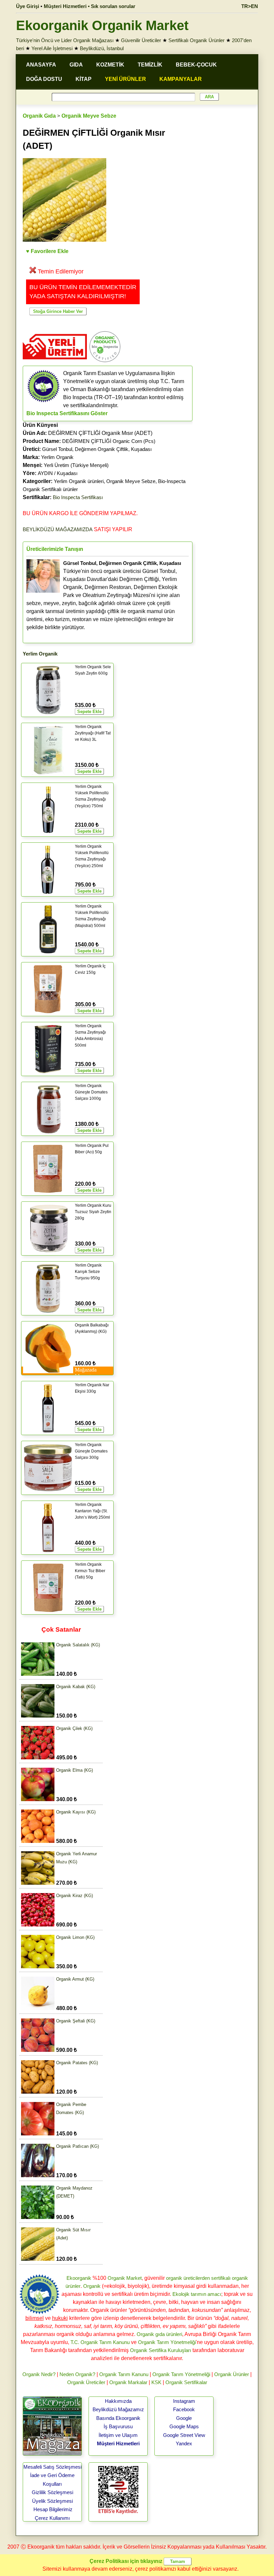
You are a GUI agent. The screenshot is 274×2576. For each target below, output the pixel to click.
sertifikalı (221, 2278)
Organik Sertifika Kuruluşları (161, 2350)
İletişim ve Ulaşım (118, 2435)
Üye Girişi (28, 6)
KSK (156, 2382)
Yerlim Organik (57, 457)
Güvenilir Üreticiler (141, 40)
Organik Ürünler (232, 2374)
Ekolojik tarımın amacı (197, 2294)
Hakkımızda (118, 2401)
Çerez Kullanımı (52, 2518)
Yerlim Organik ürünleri (79, 481)
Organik (92, 2286)
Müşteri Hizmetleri (118, 2443)
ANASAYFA (41, 65)
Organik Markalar (128, 2382)
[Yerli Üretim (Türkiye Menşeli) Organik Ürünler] (55, 362)
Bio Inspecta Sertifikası (78, 497)
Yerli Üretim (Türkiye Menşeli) (76, 465)
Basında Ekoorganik (118, 2418)
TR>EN (250, 6)
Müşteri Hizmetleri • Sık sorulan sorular (90, 6)
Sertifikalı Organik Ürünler (196, 40)
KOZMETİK (110, 65)
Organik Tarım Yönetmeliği (167, 2342)
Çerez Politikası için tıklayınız (126, 2561)
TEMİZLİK (150, 65)
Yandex (184, 2443)
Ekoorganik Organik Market (102, 25)
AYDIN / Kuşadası (58, 473)
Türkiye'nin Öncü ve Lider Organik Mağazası (65, 40)
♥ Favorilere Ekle (47, 251)
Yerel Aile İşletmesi (52, 48)
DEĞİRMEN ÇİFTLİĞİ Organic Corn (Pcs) (109, 441)
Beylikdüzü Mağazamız (118, 2409)
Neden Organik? (77, 2374)
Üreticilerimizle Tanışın (55, 549)
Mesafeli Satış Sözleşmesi (52, 2467)
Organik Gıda (39, 116)
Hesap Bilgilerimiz (53, 2509)
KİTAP (84, 79)
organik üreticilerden (188, 2278)
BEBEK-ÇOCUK (196, 65)
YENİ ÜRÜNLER (125, 79)
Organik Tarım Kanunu (124, 2374)
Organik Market (125, 2278)
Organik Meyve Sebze (89, 116)
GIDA (76, 65)
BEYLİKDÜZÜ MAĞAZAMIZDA (58, 529)
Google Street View (184, 2435)
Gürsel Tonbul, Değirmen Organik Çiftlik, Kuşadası (97, 449)
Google (184, 2418)
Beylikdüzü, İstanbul (102, 48)
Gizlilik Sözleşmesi (52, 2492)
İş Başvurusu (118, 2426)
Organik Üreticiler (86, 2382)
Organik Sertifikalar (186, 2382)
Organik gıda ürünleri (159, 2334)
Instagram (184, 2401)
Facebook (184, 2409)
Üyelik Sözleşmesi (52, 2501)
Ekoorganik (79, 2278)
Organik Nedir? (39, 2374)
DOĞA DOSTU (44, 79)
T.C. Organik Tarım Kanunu (100, 2342)
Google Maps (184, 2426)
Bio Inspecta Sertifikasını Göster (67, 413)
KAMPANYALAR (181, 79)
